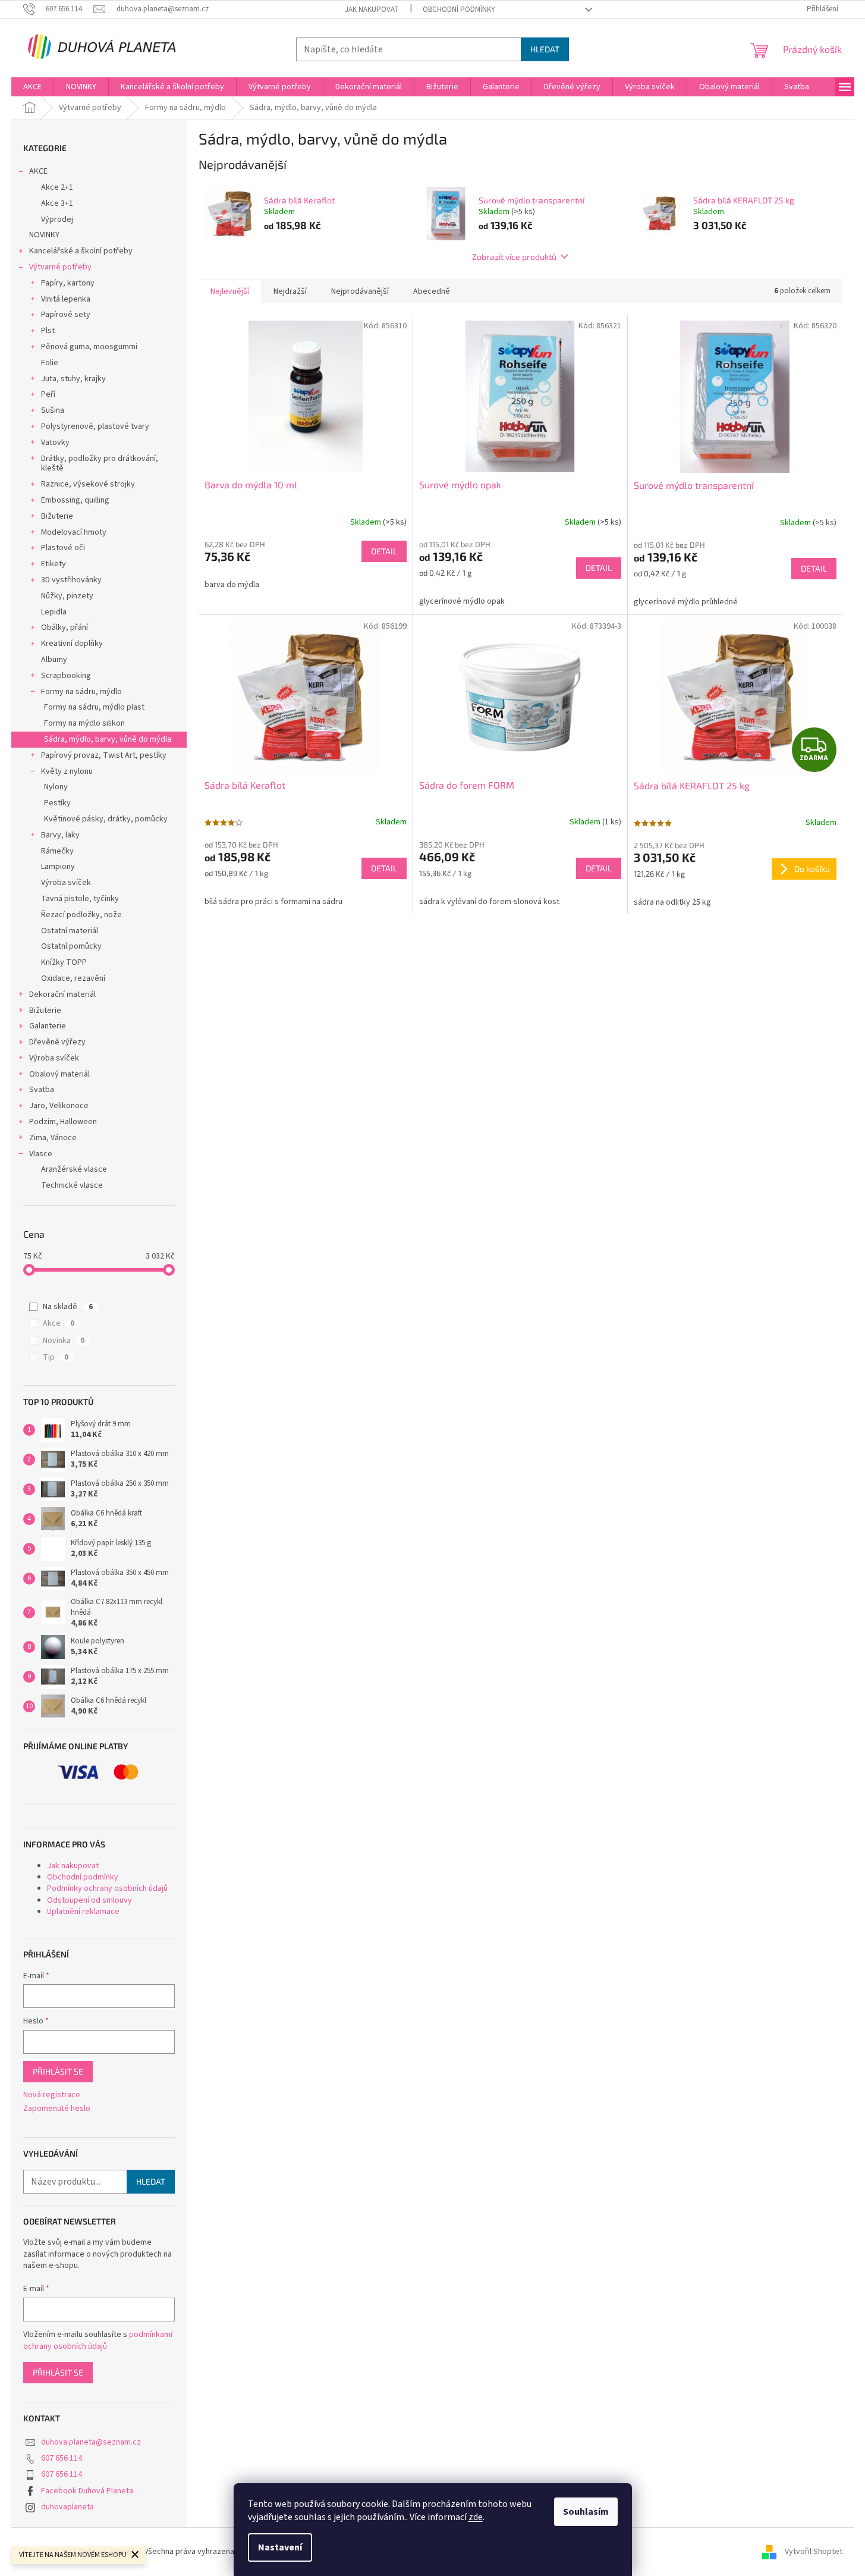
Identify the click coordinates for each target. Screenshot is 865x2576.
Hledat (545, 49)
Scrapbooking (66, 676)
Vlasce (41, 1154)
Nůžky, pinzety (67, 596)
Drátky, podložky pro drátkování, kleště (100, 464)
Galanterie (48, 1026)
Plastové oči (63, 548)
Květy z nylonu (67, 771)
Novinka (64, 1341)
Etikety (54, 564)
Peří (48, 394)
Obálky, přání (65, 627)
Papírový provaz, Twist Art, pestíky (104, 755)
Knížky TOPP (64, 962)
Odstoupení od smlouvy (89, 1900)
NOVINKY (44, 235)
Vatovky (55, 443)
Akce (59, 1323)
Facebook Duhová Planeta (87, 2491)
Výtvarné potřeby (60, 267)
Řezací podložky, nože (81, 915)
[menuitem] (32, 87)
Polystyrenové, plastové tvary (95, 426)
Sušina (53, 410)
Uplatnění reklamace (83, 1912)
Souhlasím (586, 2512)
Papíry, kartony (68, 283)
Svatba (42, 1090)
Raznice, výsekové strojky (88, 484)
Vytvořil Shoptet (814, 2552)
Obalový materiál (59, 1074)
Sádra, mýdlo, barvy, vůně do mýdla (108, 739)
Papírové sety (66, 315)
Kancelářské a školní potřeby (81, 251)
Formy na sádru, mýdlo (81, 692)
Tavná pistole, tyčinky (80, 899)
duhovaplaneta (67, 2507)
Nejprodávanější (360, 291)
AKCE (38, 171)
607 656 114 (62, 2458)
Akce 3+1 (57, 203)
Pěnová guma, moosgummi (89, 347)
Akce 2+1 (57, 187)
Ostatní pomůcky (71, 946)
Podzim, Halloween (63, 1122)
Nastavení (280, 2547)
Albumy (54, 660)
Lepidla (54, 612)
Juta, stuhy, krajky (73, 379)
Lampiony (58, 867)
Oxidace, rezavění (73, 978)
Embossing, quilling (75, 500)
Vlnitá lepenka (66, 299)
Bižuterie (57, 516)
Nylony (56, 787)
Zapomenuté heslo (57, 2109)
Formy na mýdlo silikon (84, 723)
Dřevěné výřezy (57, 1042)
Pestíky (57, 803)
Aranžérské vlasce (74, 1169)
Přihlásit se (58, 2071)
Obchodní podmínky (459, 10)
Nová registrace (52, 2095)
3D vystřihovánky (71, 580)
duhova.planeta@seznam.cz (91, 2442)
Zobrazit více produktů (514, 257)
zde (476, 2517)
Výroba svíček (66, 883)
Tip (56, 1357)
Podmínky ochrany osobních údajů (107, 1888)
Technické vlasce (72, 1185)
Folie (50, 363)
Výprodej (57, 219)
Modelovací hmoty (74, 532)
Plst (48, 331)
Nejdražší (290, 291)
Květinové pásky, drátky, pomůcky (106, 819)
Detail (384, 551)
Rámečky (57, 851)
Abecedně (432, 291)
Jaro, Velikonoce (59, 1106)
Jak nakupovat (372, 10)
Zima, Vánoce (53, 1138)
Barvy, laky (60, 835)
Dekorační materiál (62, 994)
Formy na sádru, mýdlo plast (94, 707)
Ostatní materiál (70, 931)
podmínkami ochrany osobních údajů (98, 2340)
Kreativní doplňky (72, 644)
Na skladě (68, 1307)
